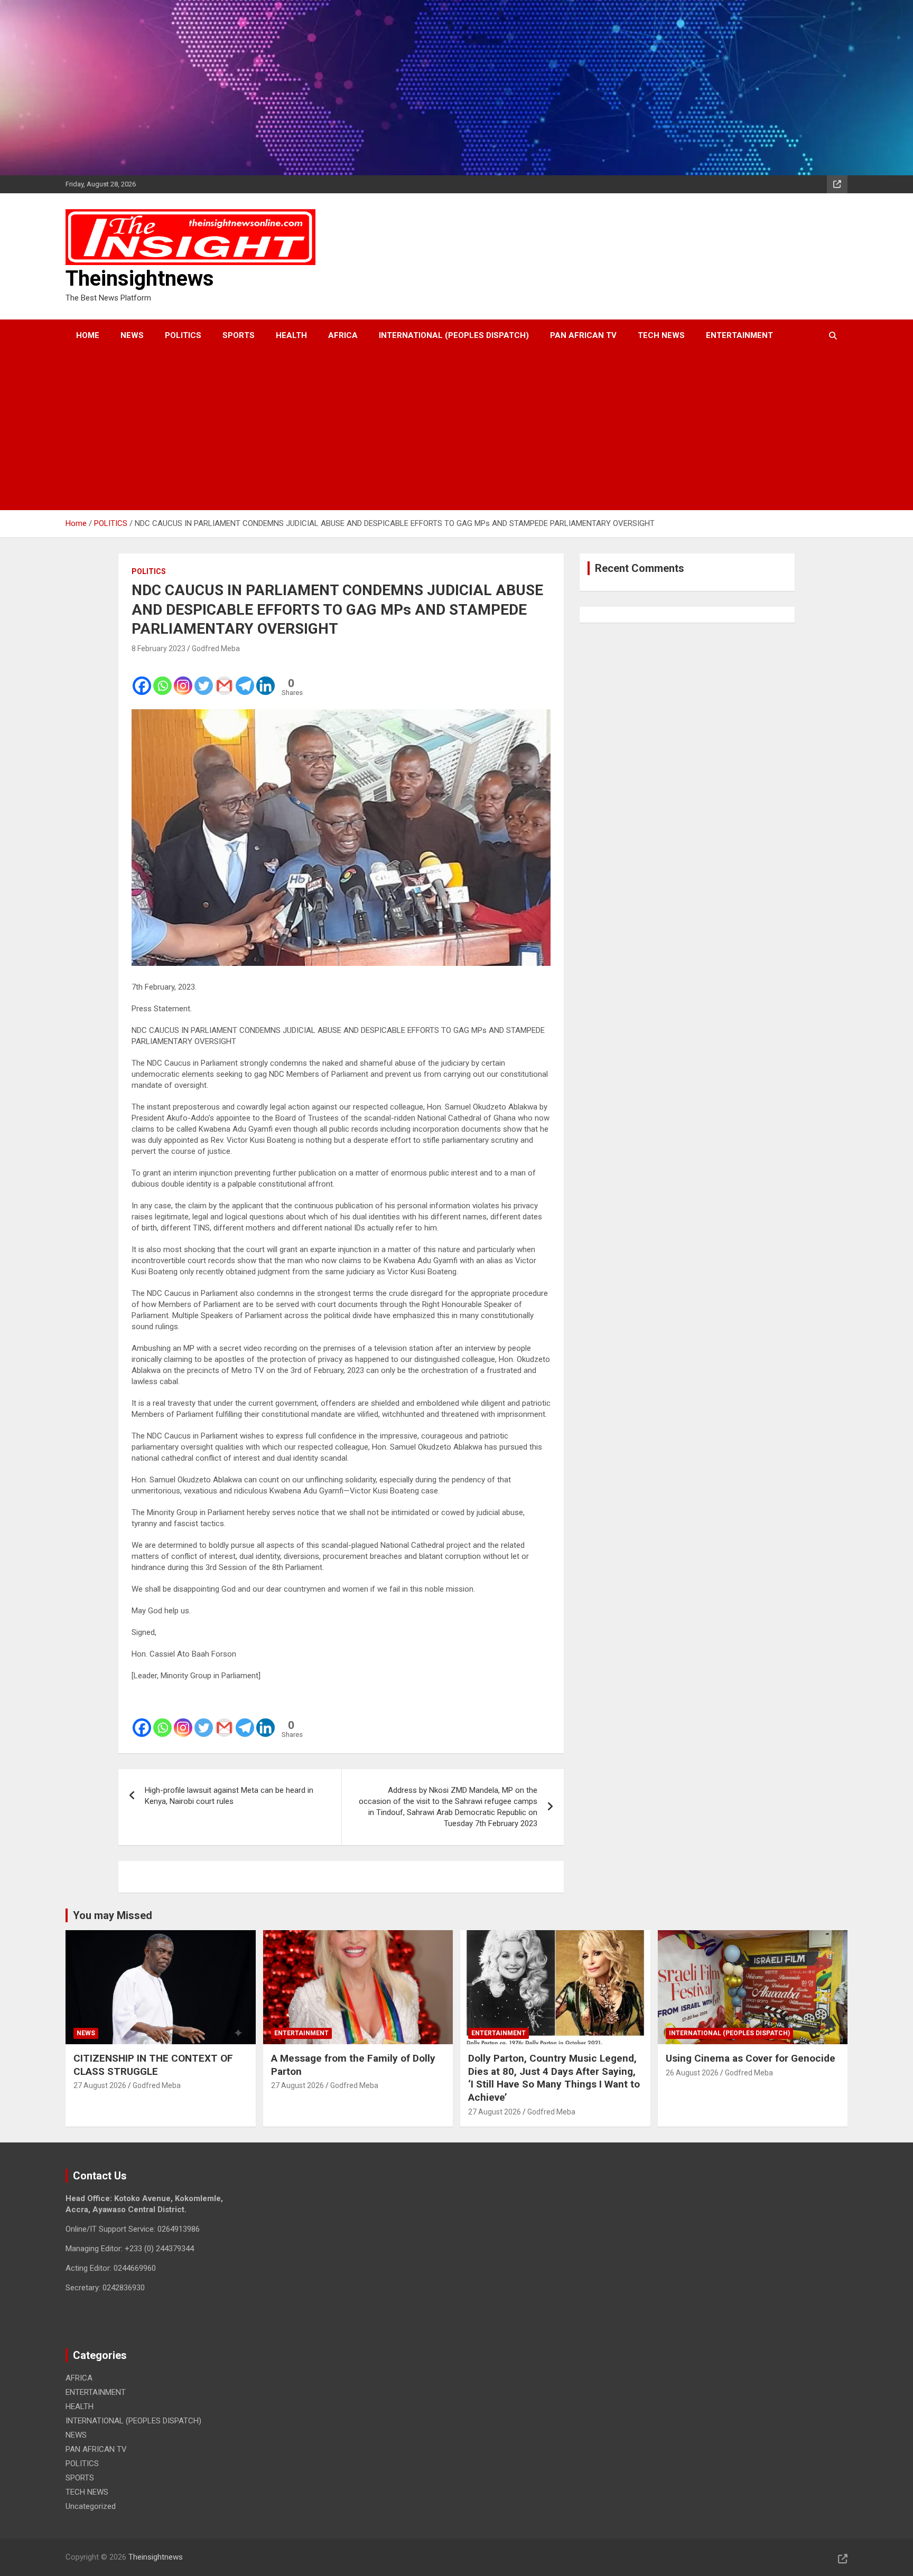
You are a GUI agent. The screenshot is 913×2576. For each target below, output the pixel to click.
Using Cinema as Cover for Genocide (751, 2058)
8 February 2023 (159, 648)
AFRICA (343, 335)
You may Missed (113, 1915)
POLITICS (183, 335)
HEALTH (291, 335)
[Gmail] (224, 679)
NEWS (132, 335)
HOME (88, 335)
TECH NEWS (661, 335)
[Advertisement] (442, 431)
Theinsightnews (140, 279)
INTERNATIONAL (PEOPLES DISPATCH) (454, 335)
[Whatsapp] (162, 679)
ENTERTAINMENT (739, 335)
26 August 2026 (692, 2073)
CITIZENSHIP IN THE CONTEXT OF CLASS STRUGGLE (153, 2065)
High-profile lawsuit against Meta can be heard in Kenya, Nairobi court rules (229, 1796)
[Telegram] (245, 679)
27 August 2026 (100, 2085)
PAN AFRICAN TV (583, 335)
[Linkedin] (265, 679)
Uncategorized (91, 2506)
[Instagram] (183, 679)
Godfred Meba (216, 648)
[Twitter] (204, 679)
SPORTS (239, 335)
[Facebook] (142, 679)
